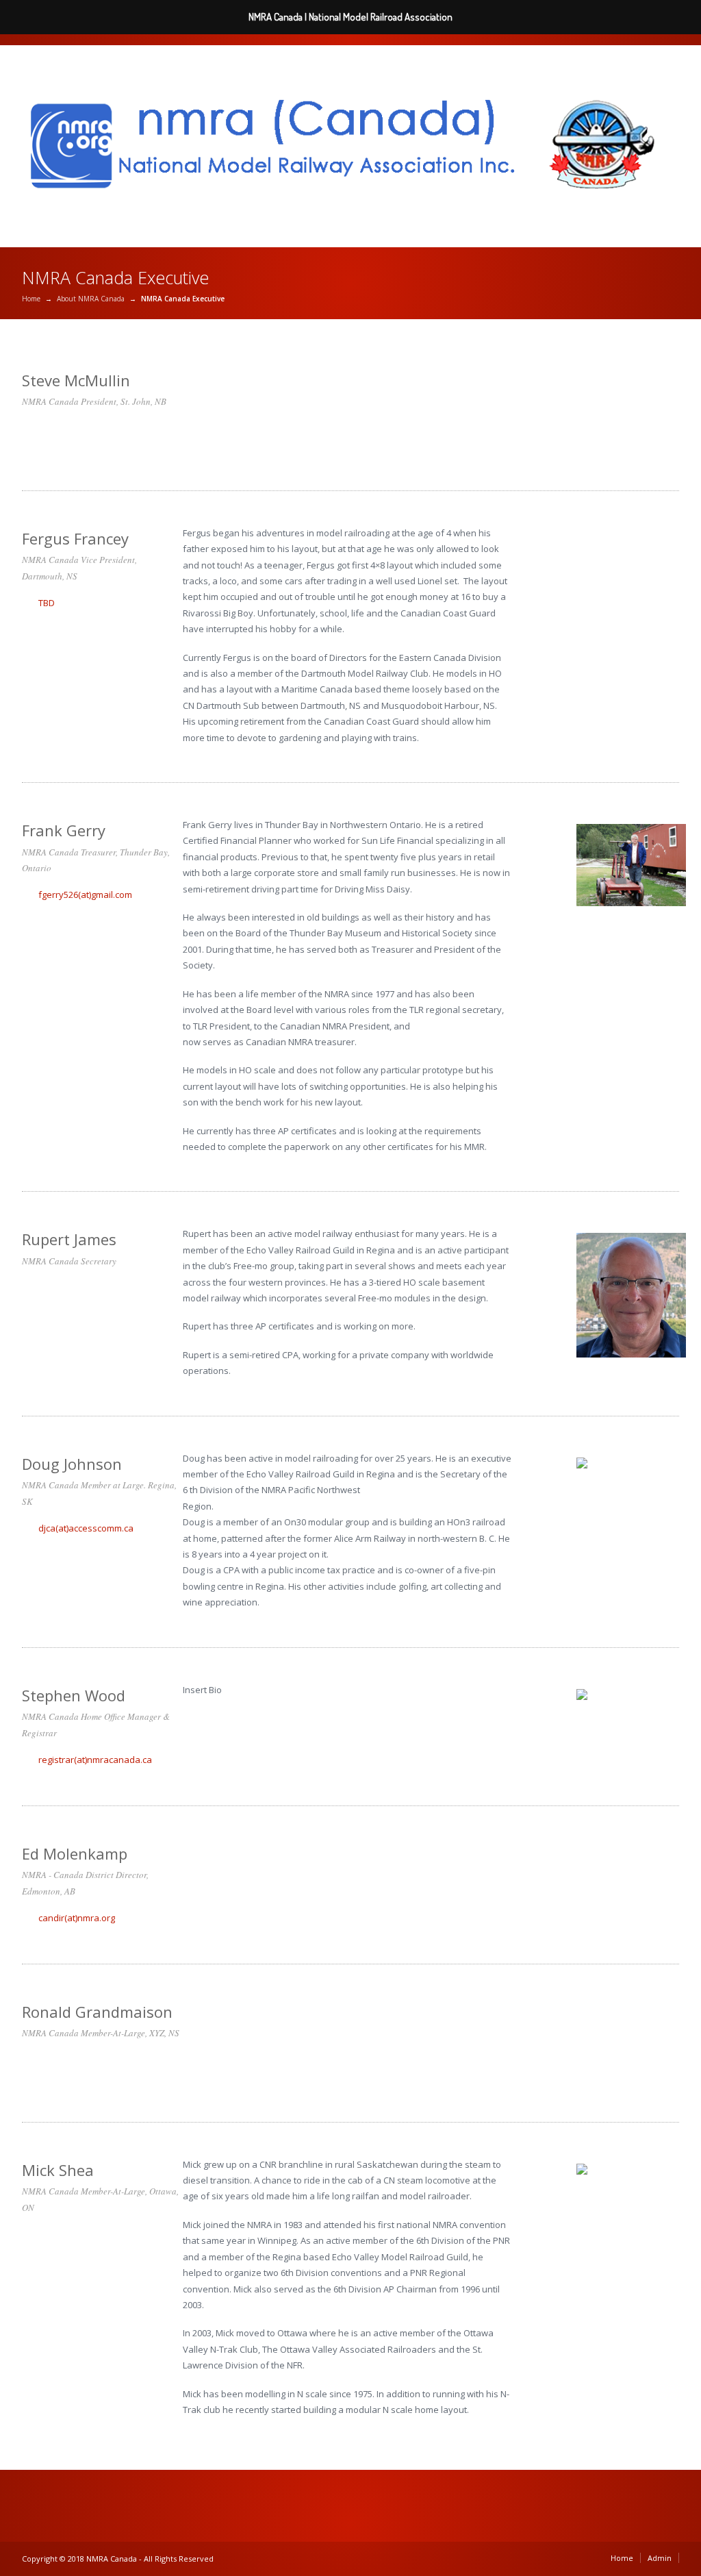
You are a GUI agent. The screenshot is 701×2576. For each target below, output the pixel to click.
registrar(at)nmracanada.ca (95, 1760)
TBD (47, 603)
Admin (660, 2558)
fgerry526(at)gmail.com (85, 895)
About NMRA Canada (91, 299)
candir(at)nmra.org (77, 1918)
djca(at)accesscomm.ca (86, 1528)
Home (31, 299)
